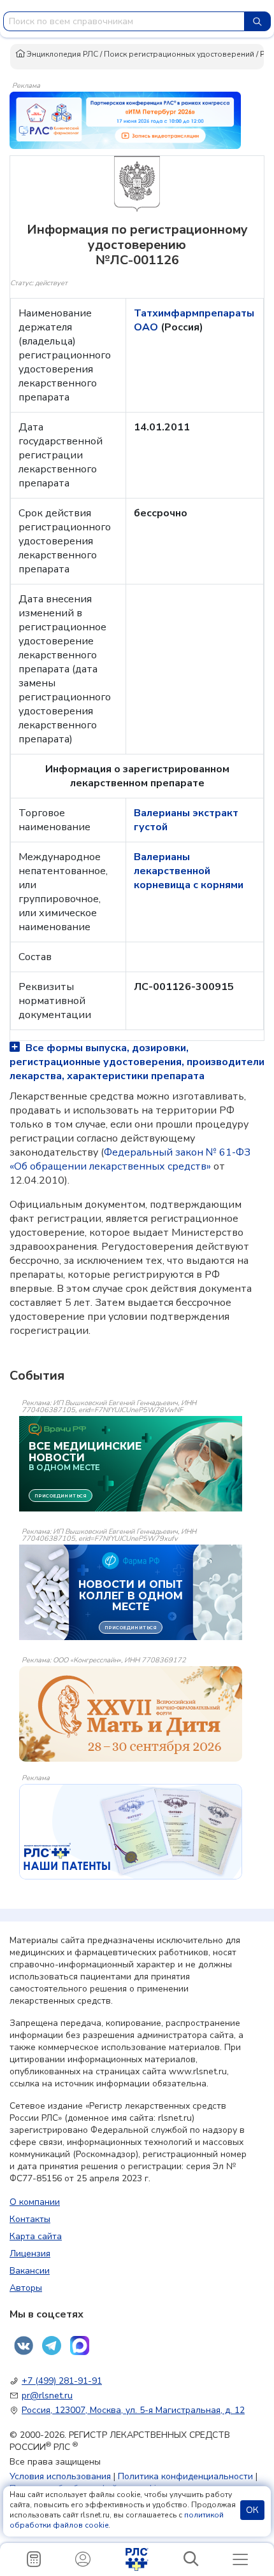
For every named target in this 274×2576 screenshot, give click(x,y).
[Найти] (257, 21)
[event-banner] (131, 1714)
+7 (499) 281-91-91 (62, 2381)
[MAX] (80, 2346)
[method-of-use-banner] (125, 120)
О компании (35, 2202)
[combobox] (124, 21)
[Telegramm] (52, 2346)
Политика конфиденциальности (185, 2476)
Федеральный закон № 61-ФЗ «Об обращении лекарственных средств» (130, 1159)
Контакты (30, 2219)
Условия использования (60, 2476)
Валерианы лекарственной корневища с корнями (189, 871)
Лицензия (30, 2254)
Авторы (26, 2288)
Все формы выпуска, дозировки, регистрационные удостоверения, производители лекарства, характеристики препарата (137, 1062)
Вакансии (30, 2271)
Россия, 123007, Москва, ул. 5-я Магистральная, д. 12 (133, 2410)
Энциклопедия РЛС (61, 54)
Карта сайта (36, 2236)
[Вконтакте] (24, 2346)
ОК (252, 2510)
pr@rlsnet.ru (47, 2396)
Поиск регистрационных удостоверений (179, 54)
